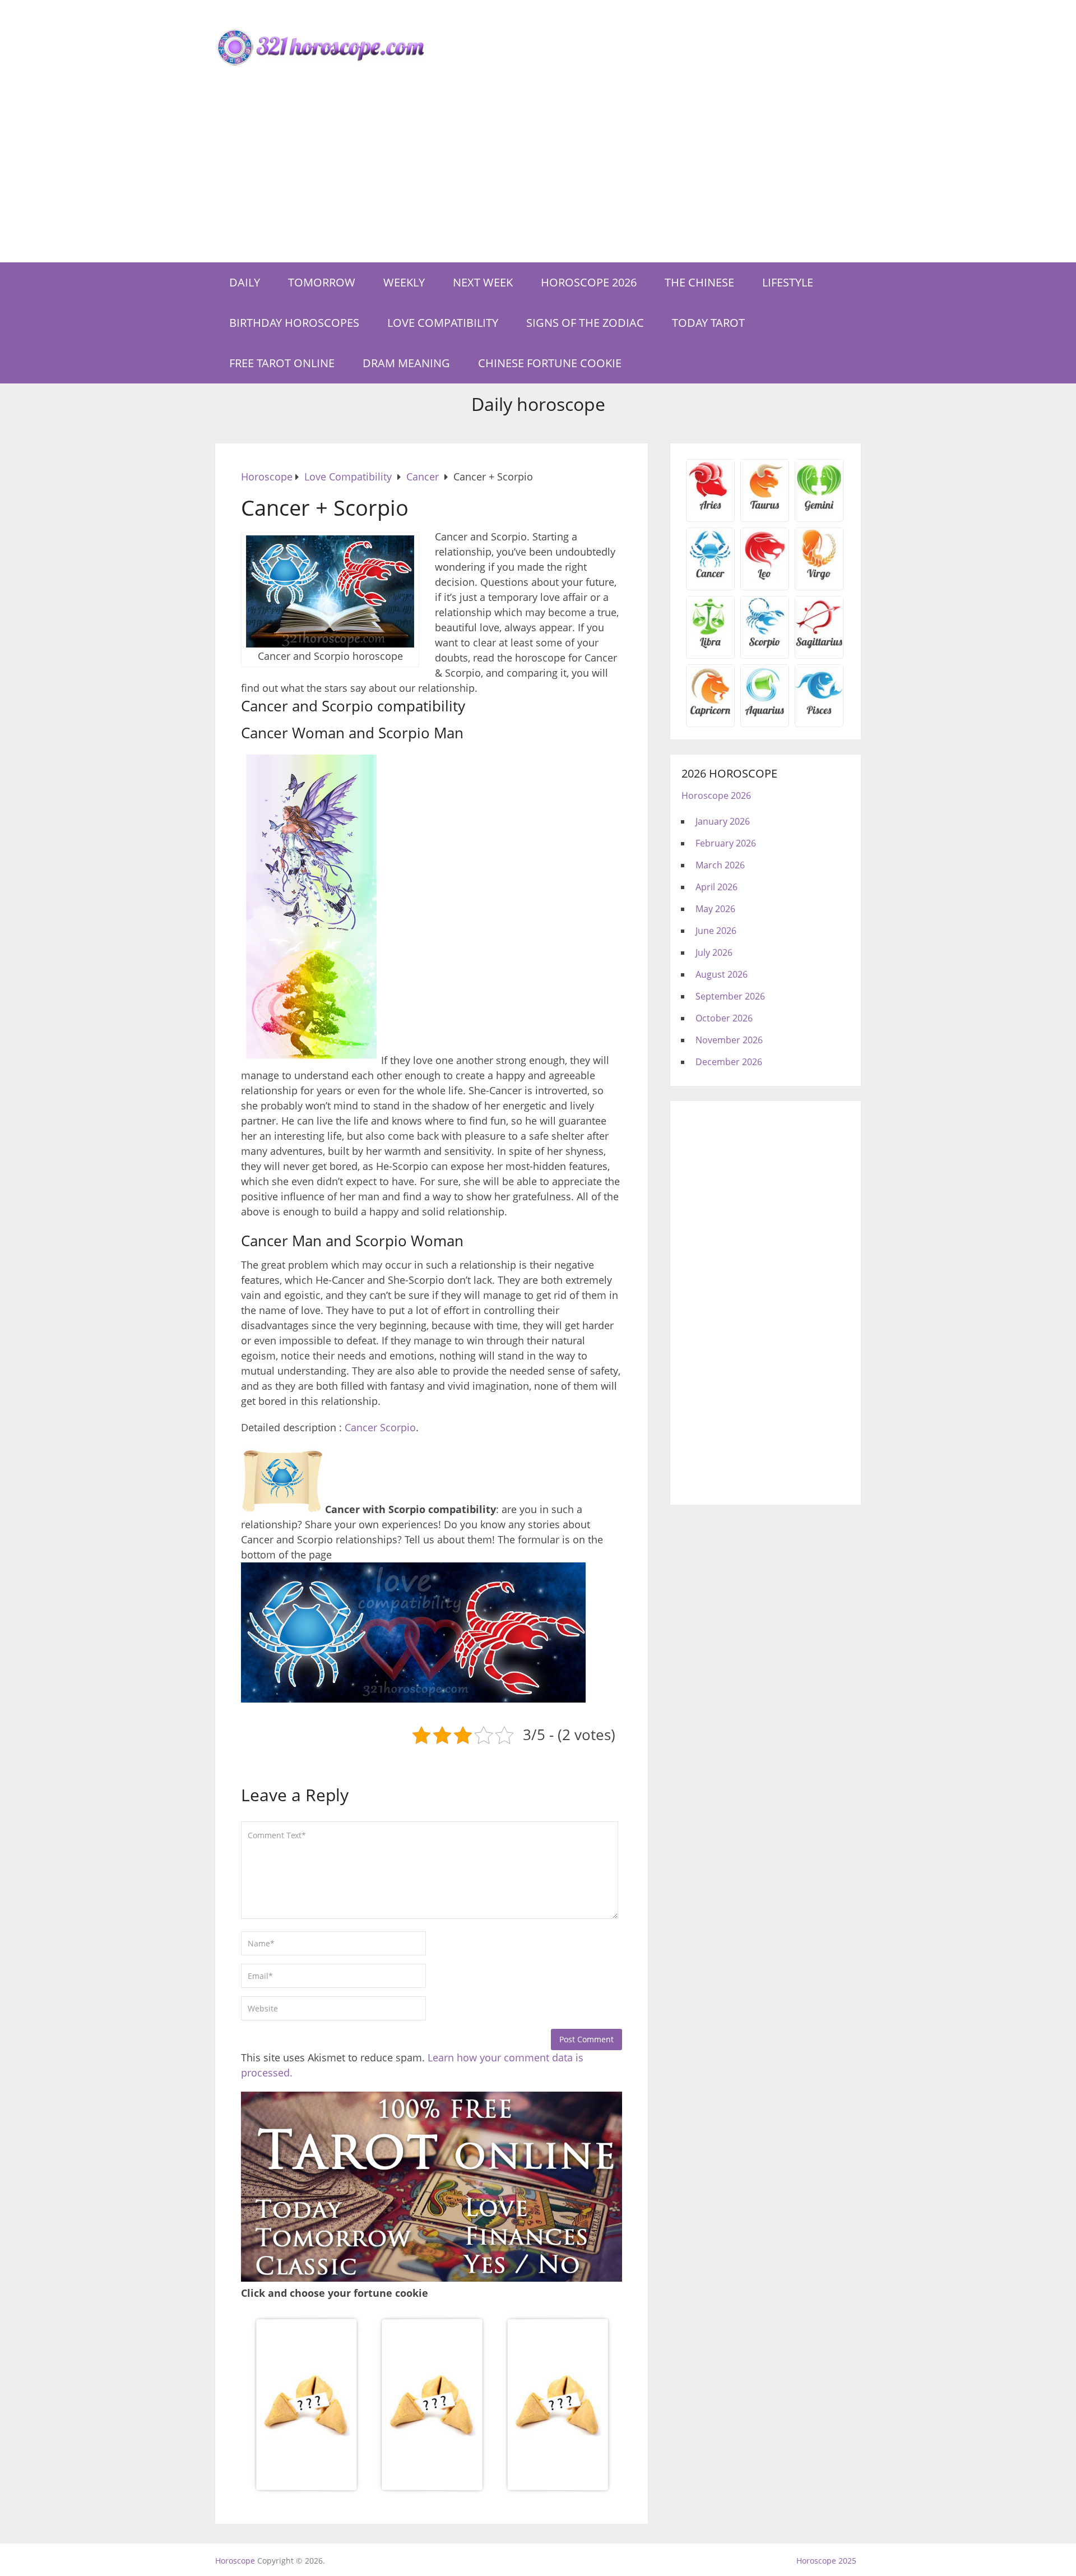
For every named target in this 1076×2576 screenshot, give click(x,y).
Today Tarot (708, 323)
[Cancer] (710, 577)
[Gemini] (819, 509)
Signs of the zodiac (585, 323)
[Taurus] (765, 509)
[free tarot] (432, 2278)
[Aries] (710, 509)
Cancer (361, 1427)
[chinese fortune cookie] (432, 2490)
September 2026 (730, 996)
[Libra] (710, 646)
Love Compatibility (443, 323)
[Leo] (765, 577)
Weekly (404, 282)
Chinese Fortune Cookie (550, 363)
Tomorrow (322, 282)
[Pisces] (765, 714)
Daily (245, 282)
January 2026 (723, 821)
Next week (483, 282)
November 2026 (729, 1040)
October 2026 (724, 1018)
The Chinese (699, 282)
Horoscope (235, 2561)
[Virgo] (819, 577)
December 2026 (729, 1062)
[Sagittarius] (819, 646)
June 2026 (716, 931)
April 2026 (716, 887)
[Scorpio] (765, 646)
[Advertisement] (538, 178)
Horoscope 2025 (826, 2561)
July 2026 (714, 952)
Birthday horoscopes (294, 323)
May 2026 (715, 909)
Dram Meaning (406, 363)
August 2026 (722, 974)
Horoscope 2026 (589, 282)
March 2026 (720, 865)
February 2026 (726, 843)
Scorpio (398, 1427)
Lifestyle (788, 282)
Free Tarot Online (282, 363)
